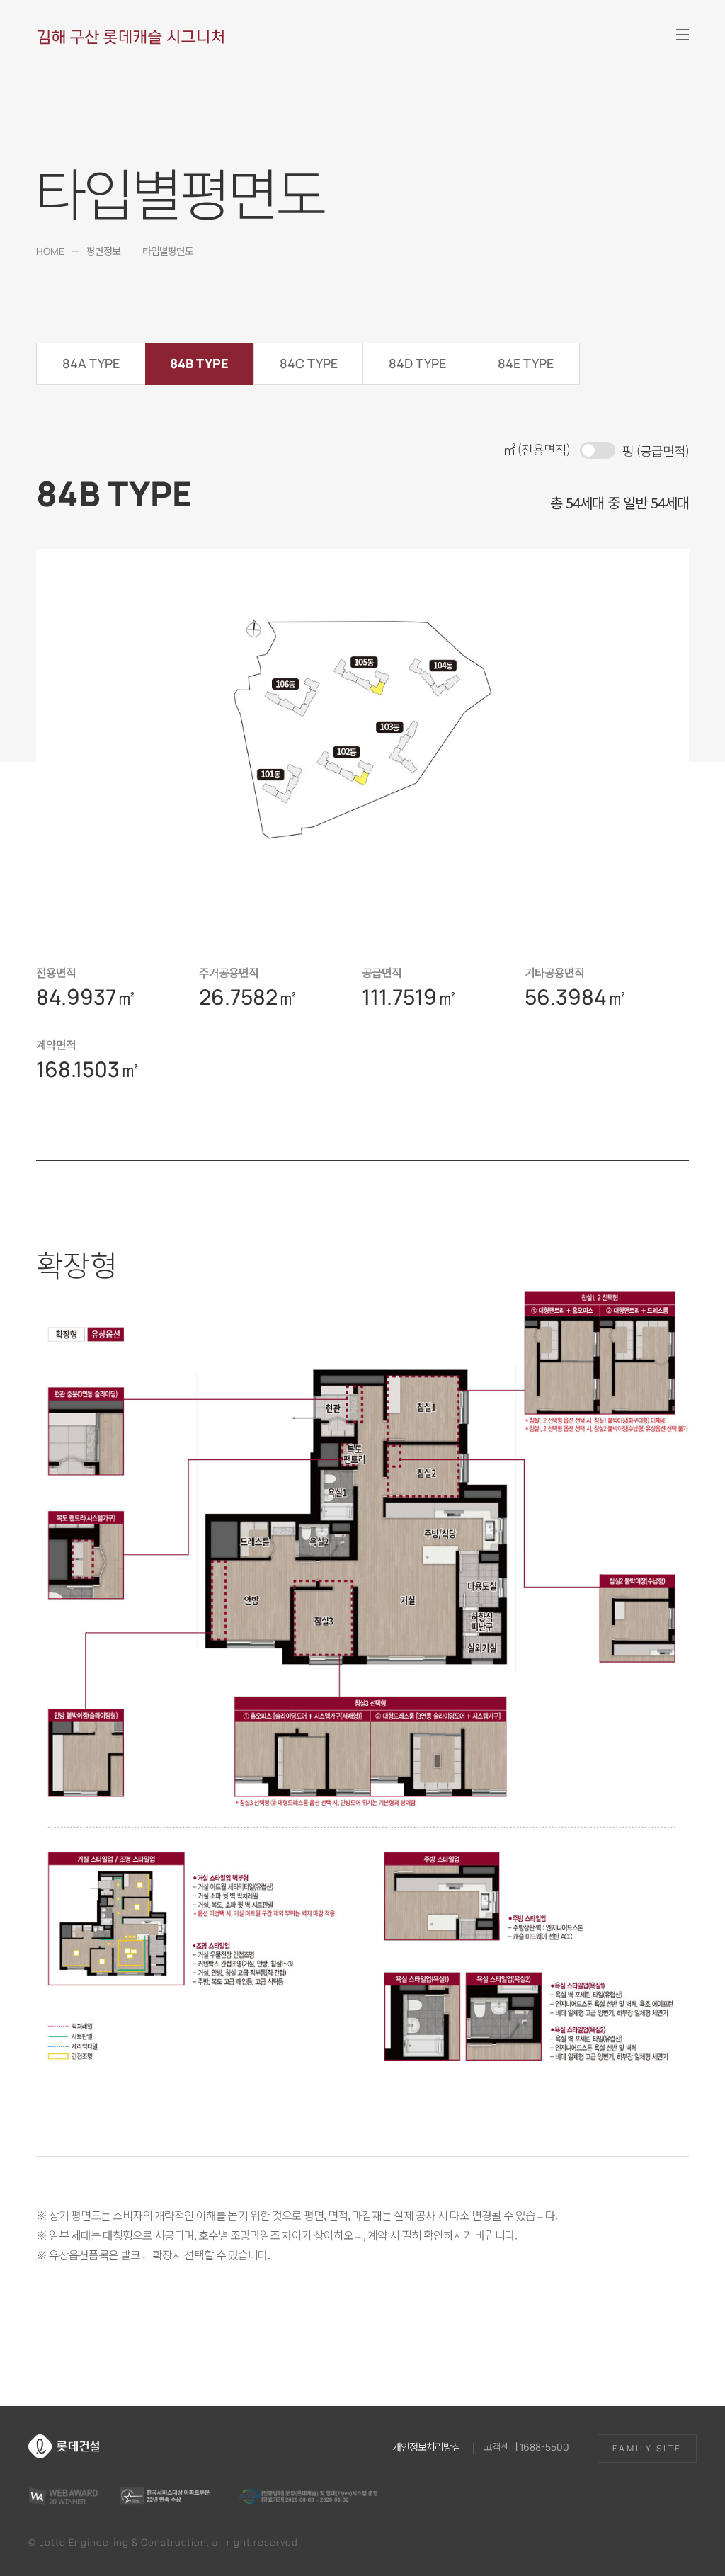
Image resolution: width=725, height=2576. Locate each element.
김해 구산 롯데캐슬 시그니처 (131, 36)
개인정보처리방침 (426, 2446)
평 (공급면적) (656, 450)
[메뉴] (683, 35)
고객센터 (526, 2446)
